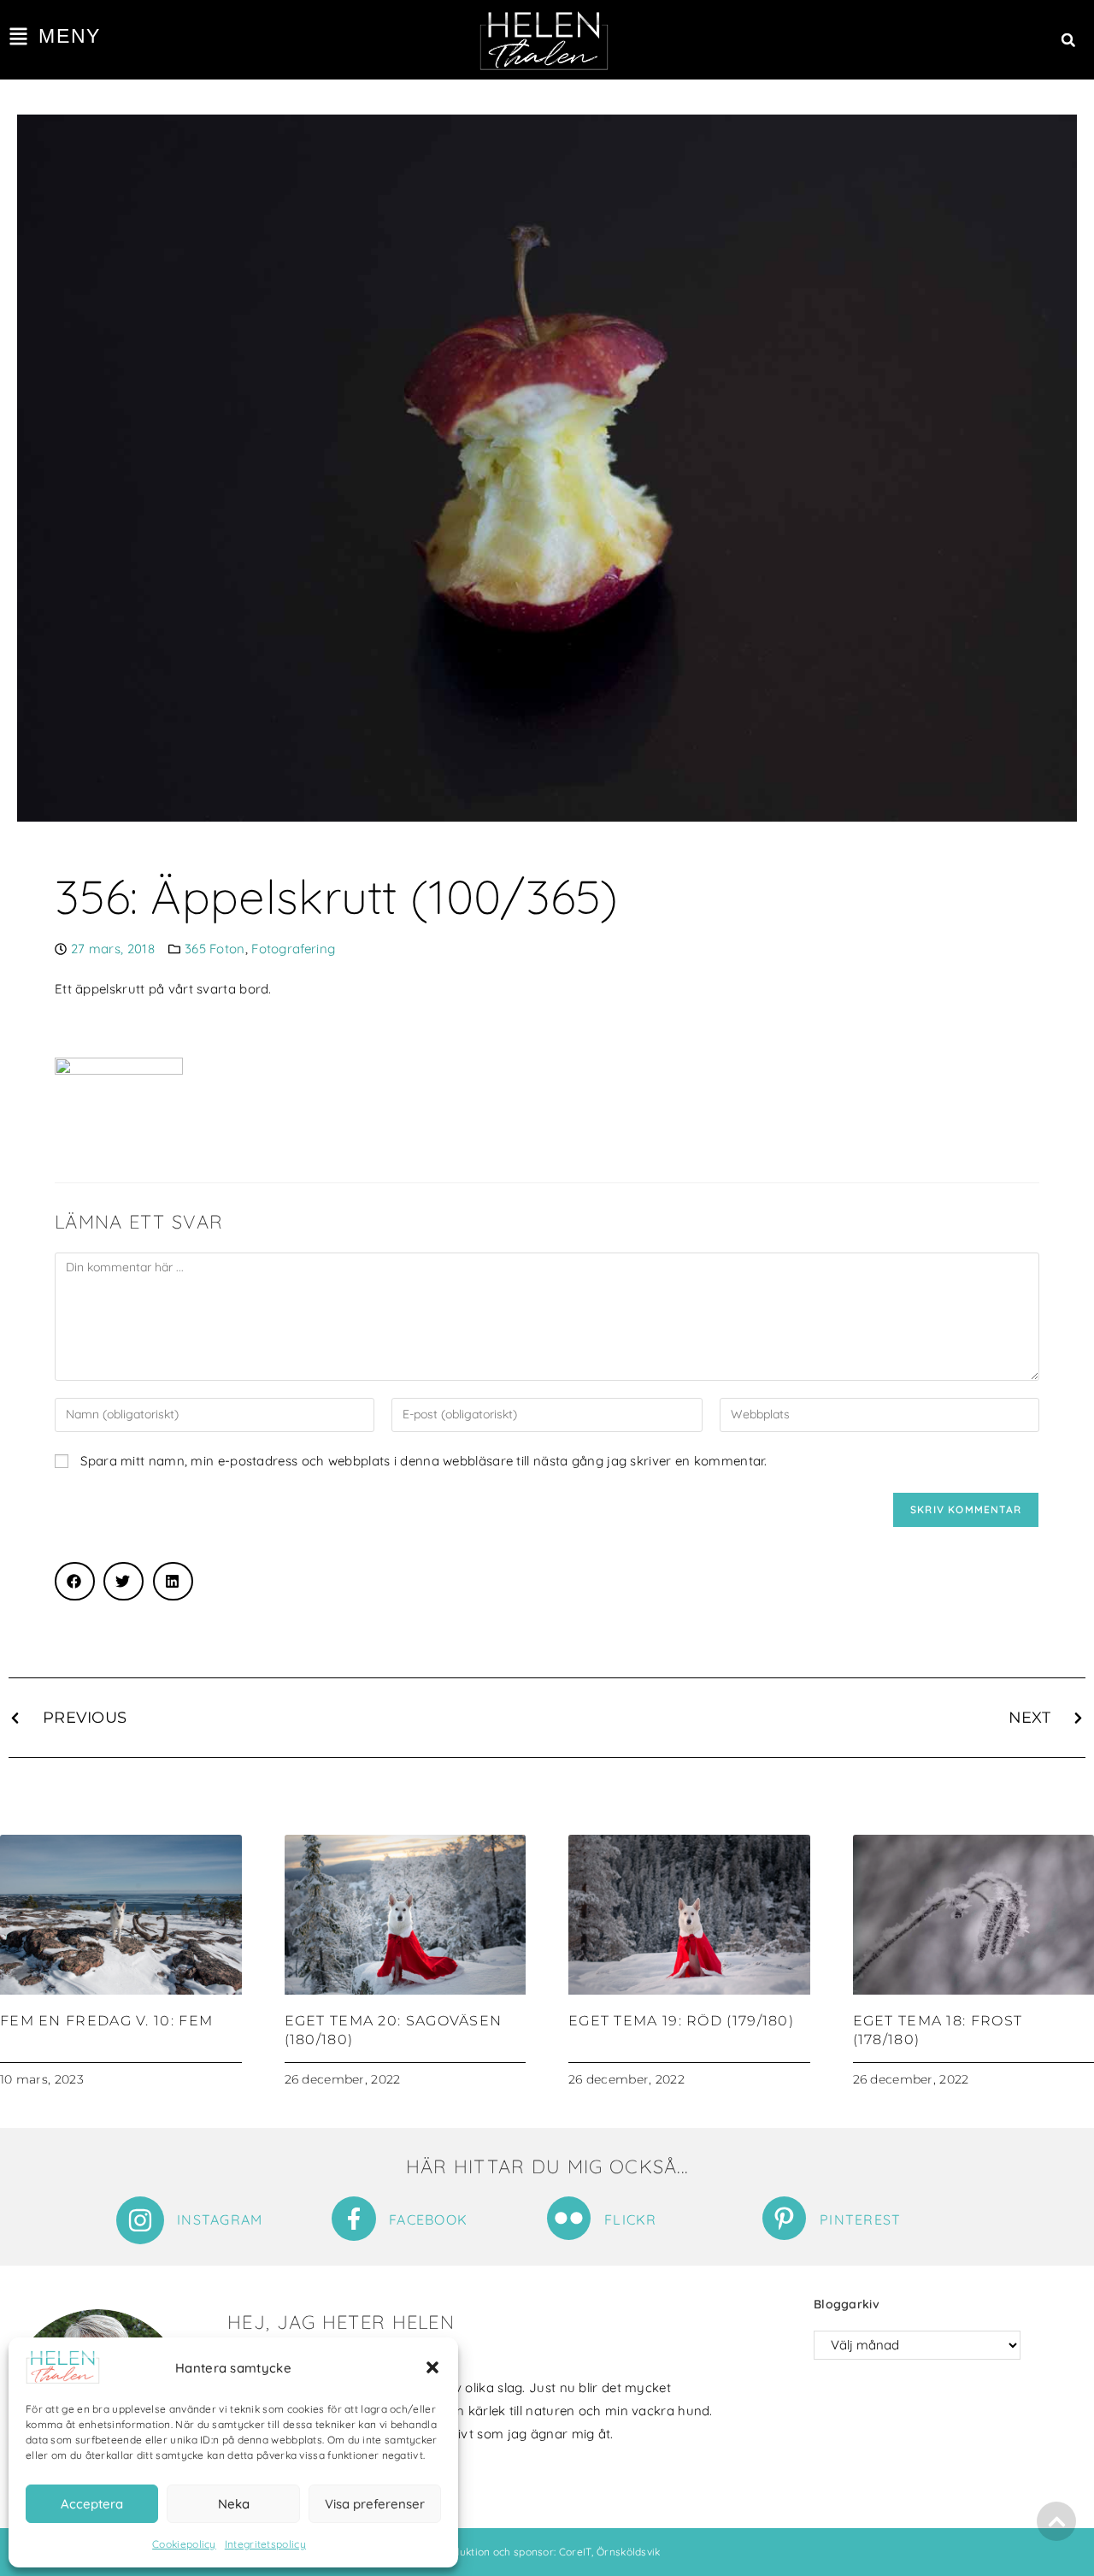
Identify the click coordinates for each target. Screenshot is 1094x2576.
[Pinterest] (784, 2218)
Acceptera (92, 2504)
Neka (234, 2504)
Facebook (428, 2219)
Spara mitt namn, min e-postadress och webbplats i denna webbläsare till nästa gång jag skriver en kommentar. (423, 1461)
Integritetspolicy (265, 2544)
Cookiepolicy (184, 2544)
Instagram (220, 2219)
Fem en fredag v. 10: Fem (106, 2021)
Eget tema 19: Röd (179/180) (681, 2021)
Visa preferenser (375, 2504)
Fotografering (293, 949)
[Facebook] (354, 2219)
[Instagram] (140, 2220)
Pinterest (861, 2219)
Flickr (631, 2219)
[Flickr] (569, 2218)
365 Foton (215, 949)
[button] (432, 2367)
